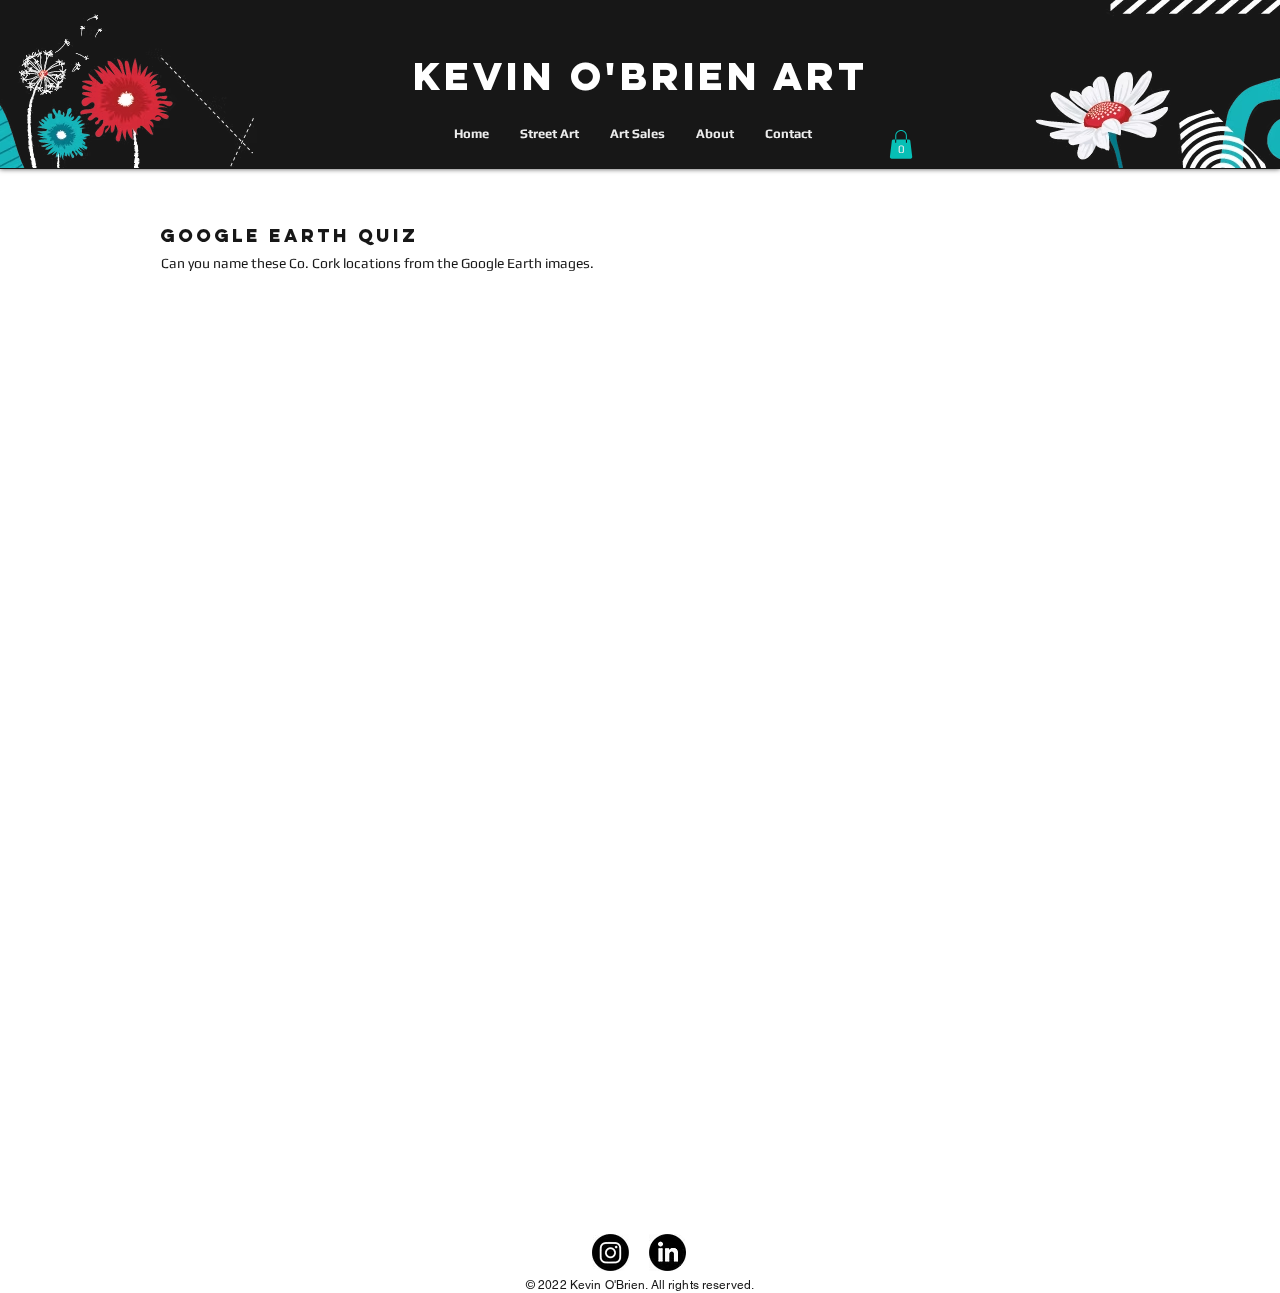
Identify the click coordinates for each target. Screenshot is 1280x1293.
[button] (901, 144)
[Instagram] (610, 1252)
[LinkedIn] (667, 1252)
